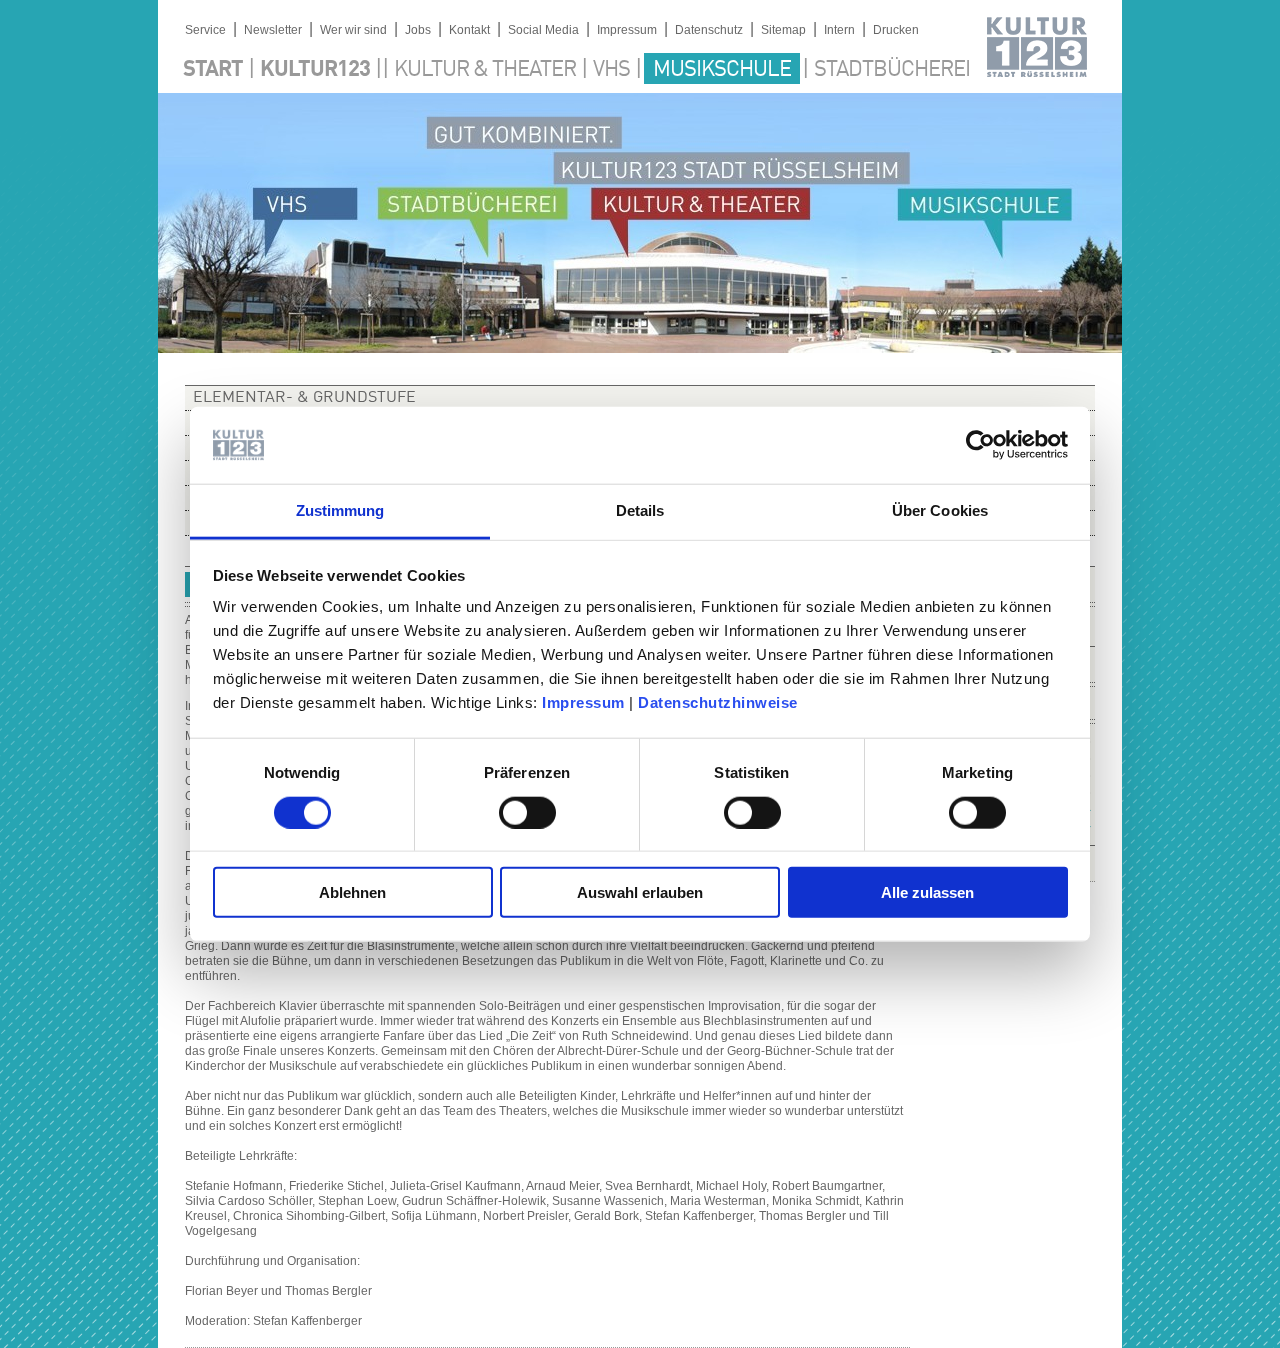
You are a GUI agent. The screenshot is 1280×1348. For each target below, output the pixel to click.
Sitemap (783, 30)
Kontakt (469, 30)
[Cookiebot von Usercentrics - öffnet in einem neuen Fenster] (980, 445)
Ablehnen (352, 892)
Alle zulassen (927, 892)
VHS (611, 70)
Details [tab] (640, 510)
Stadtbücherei (892, 70)
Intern (839, 30)
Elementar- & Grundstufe (304, 398)
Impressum (583, 702)
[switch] (527, 812)
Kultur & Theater (485, 70)
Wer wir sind (353, 30)
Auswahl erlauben (640, 892)
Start (213, 70)
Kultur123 (315, 70)
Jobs (418, 30)
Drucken (896, 30)
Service (205, 30)
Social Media (543, 30)
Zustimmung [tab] (340, 510)
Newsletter (273, 30)
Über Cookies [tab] (940, 510)
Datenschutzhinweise (718, 702)
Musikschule (722, 70)
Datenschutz (709, 30)
